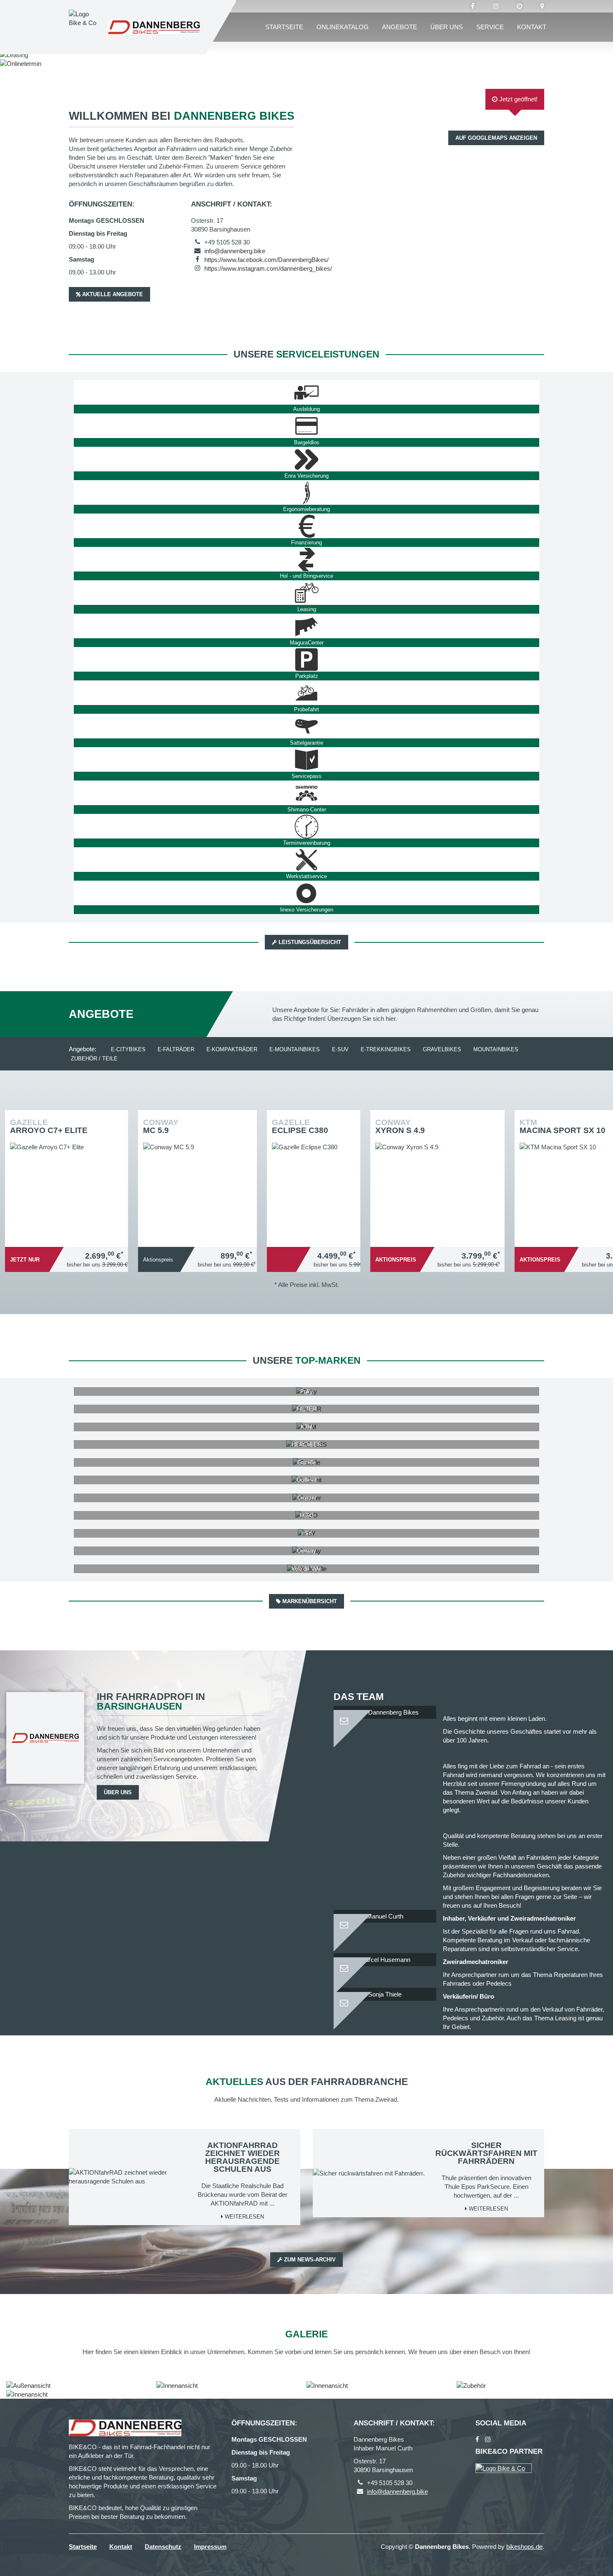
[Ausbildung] (306, 393)
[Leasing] (306, 593)
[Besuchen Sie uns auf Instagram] (496, 6)
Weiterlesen (244, 2217)
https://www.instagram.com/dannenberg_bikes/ (268, 268)
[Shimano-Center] (306, 793)
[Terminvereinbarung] (306, 826)
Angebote (399, 27)
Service (490, 27)
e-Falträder (176, 1049)
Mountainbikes (496, 1049)
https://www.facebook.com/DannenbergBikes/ (266, 260)
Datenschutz (163, 2547)
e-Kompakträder (232, 1049)
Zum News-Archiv (309, 2260)
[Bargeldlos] (306, 426)
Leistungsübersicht (309, 942)
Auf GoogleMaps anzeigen (496, 138)
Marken (221, 157)
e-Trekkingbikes (386, 1049)
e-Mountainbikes (295, 1049)
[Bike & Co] (504, 2468)
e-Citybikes (128, 1049)
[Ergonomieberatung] (306, 493)
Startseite (284, 27)
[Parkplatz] (306, 660)
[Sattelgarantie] (306, 726)
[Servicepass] (306, 760)
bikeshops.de (524, 2547)
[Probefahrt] (306, 693)
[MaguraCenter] (306, 626)
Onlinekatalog (343, 27)
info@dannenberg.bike (235, 251)
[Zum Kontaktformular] (385, 1717)
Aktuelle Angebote (112, 294)
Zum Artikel (69, 1171)
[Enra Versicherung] (306, 459)
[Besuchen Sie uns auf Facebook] (473, 6)
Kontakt (532, 27)
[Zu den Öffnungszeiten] (519, 6)
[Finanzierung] (306, 526)
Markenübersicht (309, 1601)
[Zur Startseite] (154, 27)
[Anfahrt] (542, 6)
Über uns (447, 27)
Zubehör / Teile (94, 1059)
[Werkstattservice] (306, 860)
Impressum (210, 2547)
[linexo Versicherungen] (306, 893)
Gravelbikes (442, 1049)
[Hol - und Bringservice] (306, 559)
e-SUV (340, 1049)
